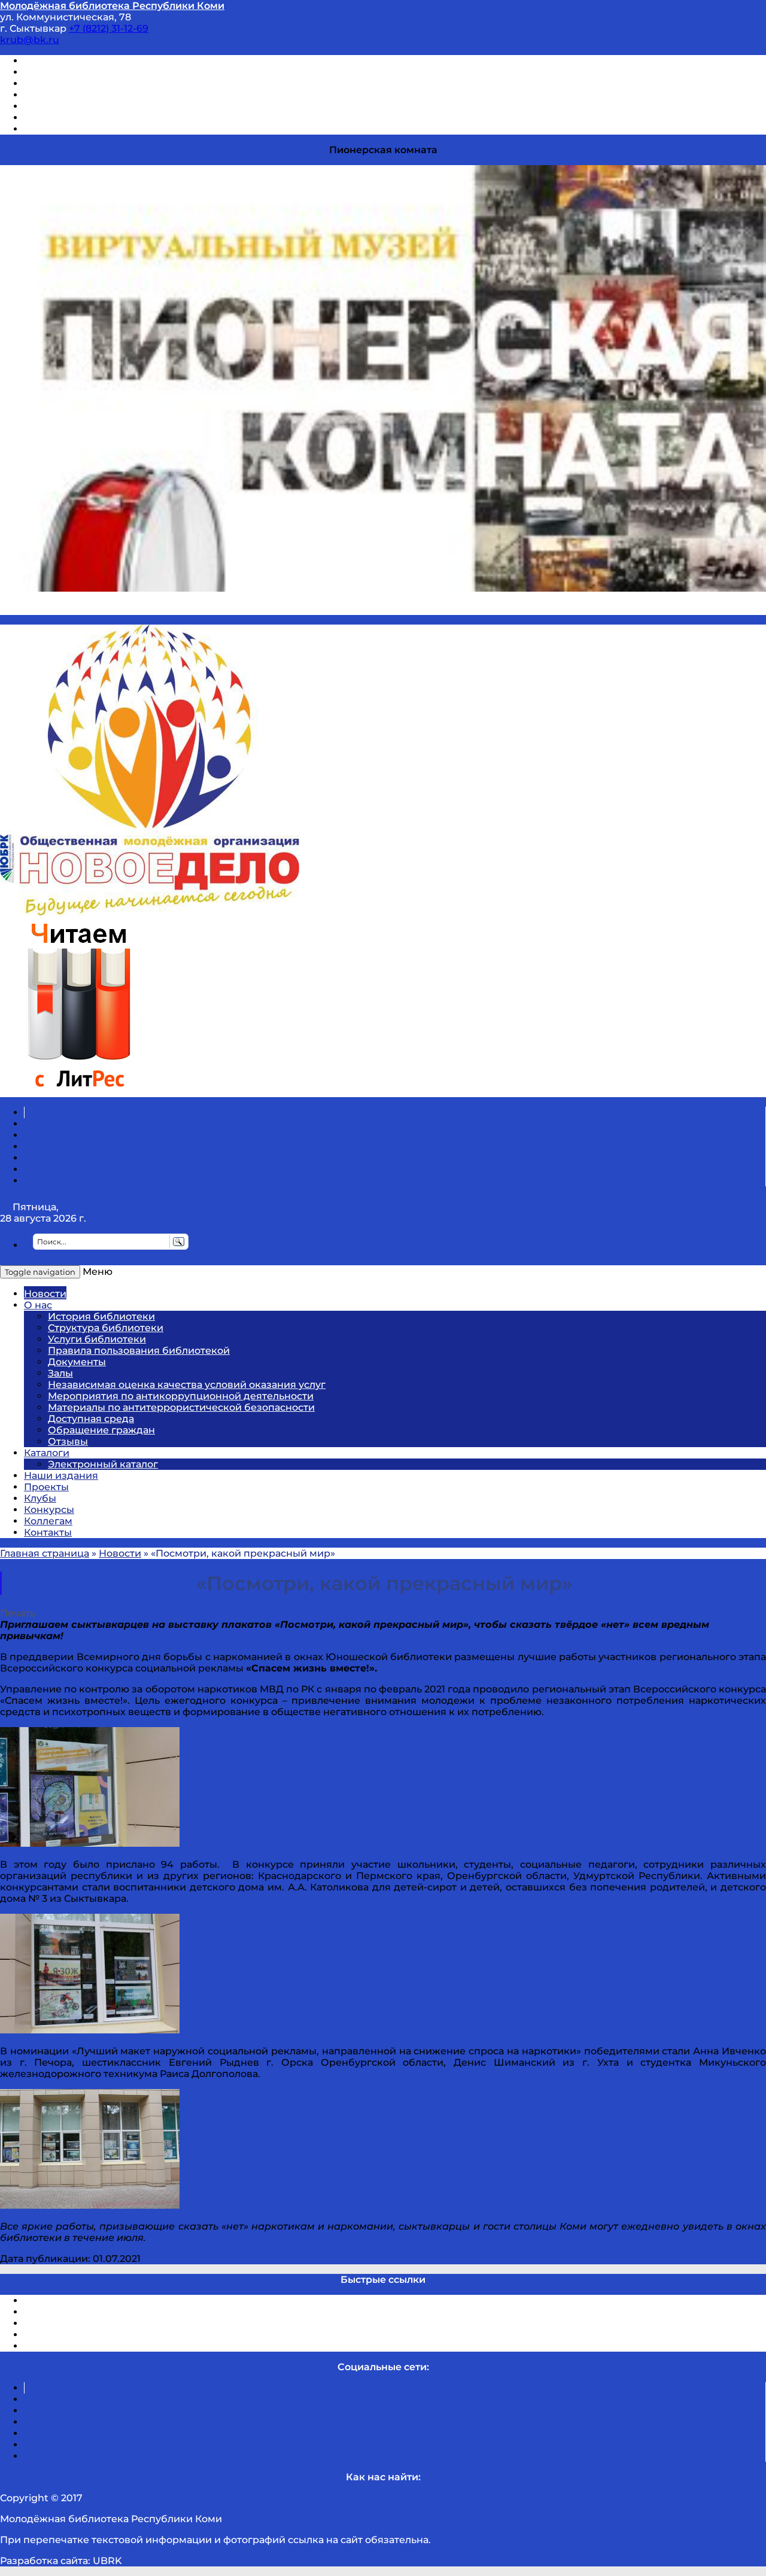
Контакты (48, 1532)
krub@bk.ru (30, 40)
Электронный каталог (103, 1464)
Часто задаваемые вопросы (93, 106)
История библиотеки (101, 1316)
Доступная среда (91, 1419)
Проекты (46, 1487)
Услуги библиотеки (97, 1339)
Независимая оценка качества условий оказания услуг (187, 1385)
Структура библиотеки (106, 1328)
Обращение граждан (101, 1430)
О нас (38, 1305)
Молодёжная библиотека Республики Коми (112, 6)
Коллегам (48, 1521)
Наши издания (61, 1476)
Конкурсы (49, 1510)
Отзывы (44, 129)
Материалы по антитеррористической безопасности (181, 1407)
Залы (60, 1373)
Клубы (40, 1498)
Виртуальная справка (78, 61)
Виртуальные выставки (83, 83)
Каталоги (47, 1453)
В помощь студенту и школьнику (107, 72)
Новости (45, 1294)
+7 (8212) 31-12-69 (109, 28)
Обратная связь (64, 118)
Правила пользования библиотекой (139, 1351)
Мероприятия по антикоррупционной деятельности (181, 1396)
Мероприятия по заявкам (89, 95)
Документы (77, 1362)
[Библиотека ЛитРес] (79, 1091)
